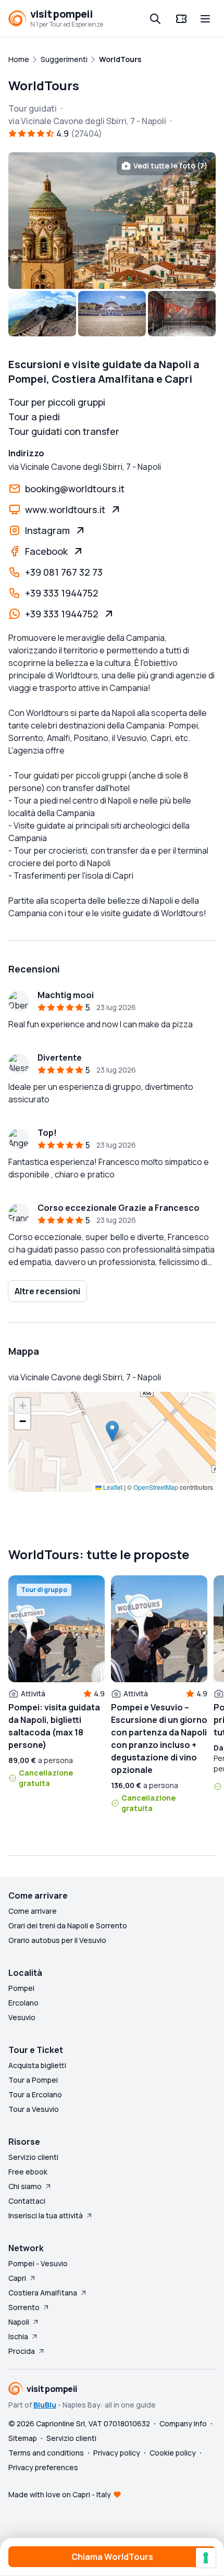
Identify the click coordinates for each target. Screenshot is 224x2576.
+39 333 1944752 (62, 593)
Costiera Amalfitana (43, 2293)
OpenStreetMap (156, 1487)
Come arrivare (33, 1911)
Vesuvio (22, 2017)
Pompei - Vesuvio (38, 2263)
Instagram (47, 530)
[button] (112, 1431)
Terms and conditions (46, 2453)
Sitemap (23, 2438)
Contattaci (27, 2201)
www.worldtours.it (65, 509)
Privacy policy (117, 2453)
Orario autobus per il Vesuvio (57, 1940)
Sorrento (24, 2307)
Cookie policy (173, 2453)
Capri (17, 2278)
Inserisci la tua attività (46, 2215)
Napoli (19, 2322)
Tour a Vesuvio (34, 2109)
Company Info (183, 2423)
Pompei (21, 1988)
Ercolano (23, 2003)
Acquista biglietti (37, 2065)
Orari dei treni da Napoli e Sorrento (68, 1925)
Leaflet (112, 1487)
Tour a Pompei (33, 2080)
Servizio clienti (33, 2157)
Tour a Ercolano (35, 2094)
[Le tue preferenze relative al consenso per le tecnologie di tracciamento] (206, 2558)
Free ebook (28, 2172)
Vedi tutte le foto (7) (170, 166)
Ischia (18, 2336)
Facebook (46, 551)
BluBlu (45, 2405)
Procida (22, 2351)
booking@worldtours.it (75, 489)
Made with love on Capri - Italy (60, 2494)
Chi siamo (25, 2186)
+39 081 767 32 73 (64, 572)
